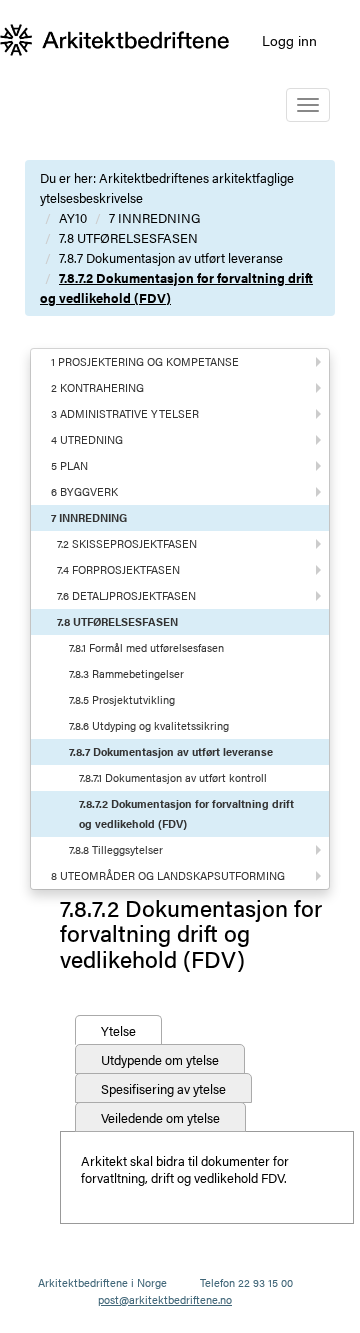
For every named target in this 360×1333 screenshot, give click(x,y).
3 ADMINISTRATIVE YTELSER (125, 413)
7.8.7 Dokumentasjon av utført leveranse (171, 257)
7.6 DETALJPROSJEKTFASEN (126, 595)
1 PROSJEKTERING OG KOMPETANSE (145, 361)
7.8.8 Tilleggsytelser (116, 849)
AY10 (73, 217)
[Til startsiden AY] (115, 40)
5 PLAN (69, 465)
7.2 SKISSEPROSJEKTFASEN (127, 543)
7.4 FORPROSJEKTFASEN (118, 569)
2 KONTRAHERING (97, 387)
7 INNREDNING (154, 217)
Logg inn (289, 40)
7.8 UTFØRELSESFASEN (128, 237)
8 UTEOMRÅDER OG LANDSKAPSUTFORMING (168, 875)
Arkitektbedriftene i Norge (102, 1282)
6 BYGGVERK (84, 491)
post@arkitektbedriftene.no (165, 1299)
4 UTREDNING (87, 439)
